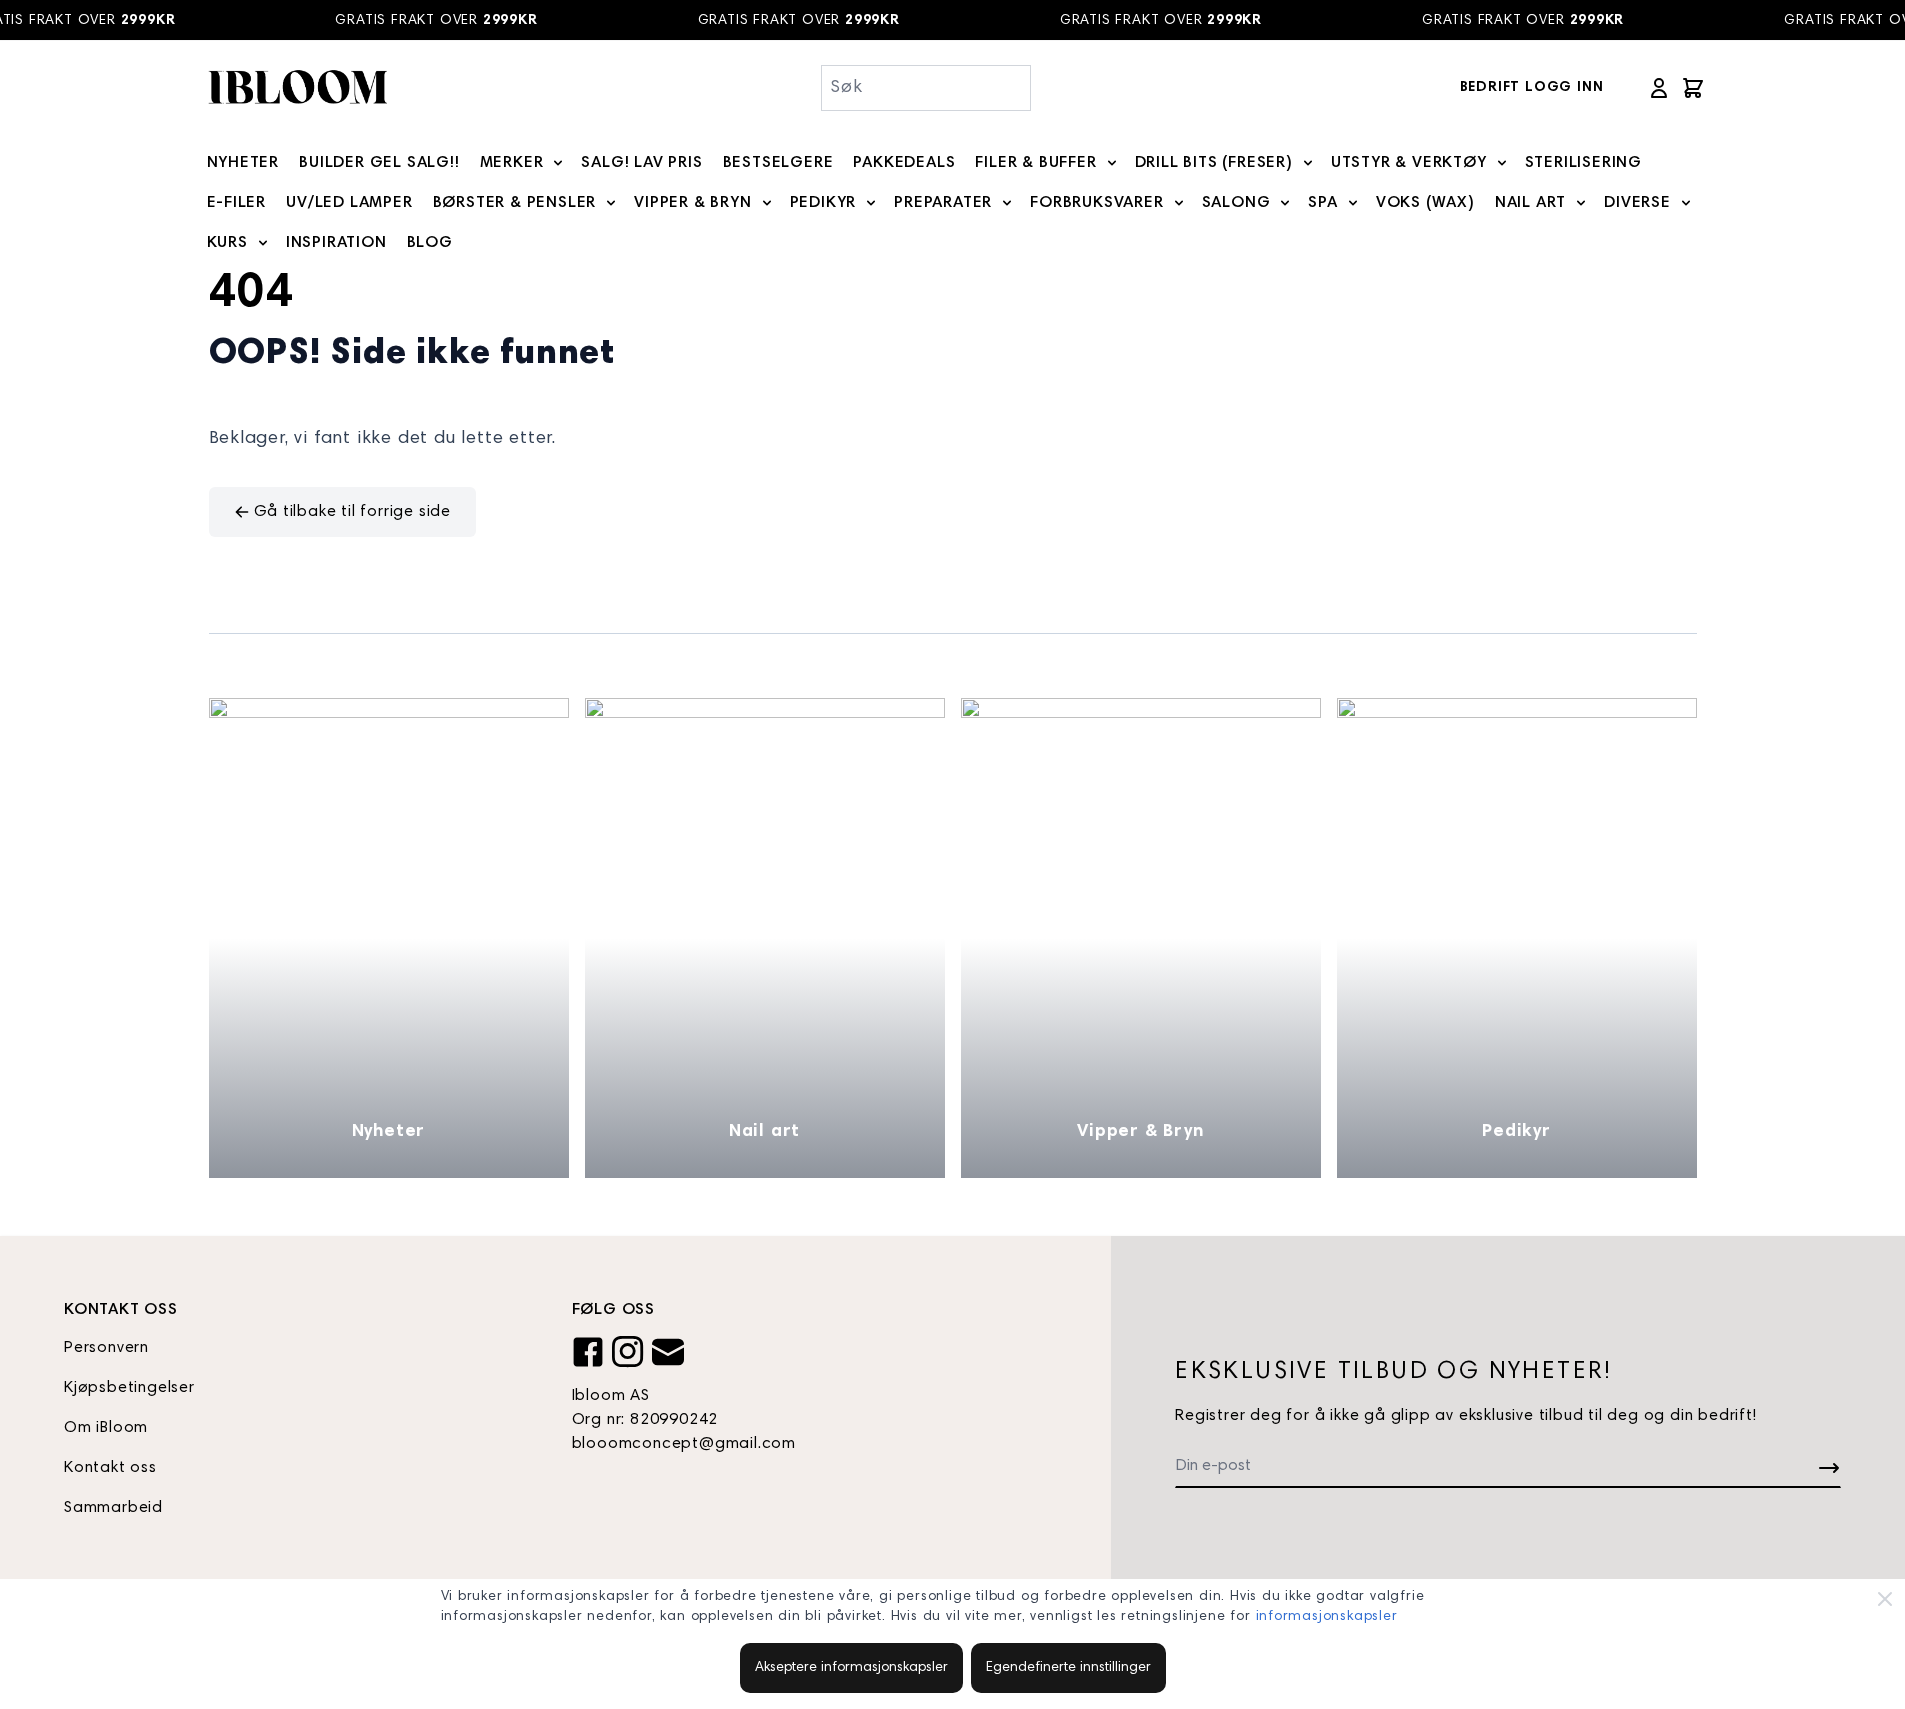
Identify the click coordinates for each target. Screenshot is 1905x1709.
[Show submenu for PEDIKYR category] (871, 203)
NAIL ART (1530, 203)
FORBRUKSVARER (1096, 203)
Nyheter (389, 1132)
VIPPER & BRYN (692, 203)
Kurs (227, 243)
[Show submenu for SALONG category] (1285, 203)
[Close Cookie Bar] (1885, 1599)
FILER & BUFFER (1035, 163)
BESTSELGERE (778, 163)
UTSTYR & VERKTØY (1409, 163)
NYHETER (243, 163)
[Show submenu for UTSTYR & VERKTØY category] (1502, 163)
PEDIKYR (823, 203)
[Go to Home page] (297, 87)
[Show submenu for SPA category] (1353, 203)
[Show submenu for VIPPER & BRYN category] (767, 203)
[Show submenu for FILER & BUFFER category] (1112, 163)
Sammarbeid (113, 1508)
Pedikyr (1516, 1132)
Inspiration (336, 243)
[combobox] (926, 88)
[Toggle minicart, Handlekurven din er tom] (1693, 88)
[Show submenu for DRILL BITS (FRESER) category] (1308, 163)
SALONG (1236, 203)
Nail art (764, 1132)
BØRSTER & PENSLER (515, 203)
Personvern (106, 1348)
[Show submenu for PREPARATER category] (1007, 203)
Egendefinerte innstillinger (1068, 1668)
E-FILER (237, 203)
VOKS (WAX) (1425, 203)
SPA (1322, 203)
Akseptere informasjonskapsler (851, 1668)
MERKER (512, 163)
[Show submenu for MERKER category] (558, 163)
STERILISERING (1583, 163)
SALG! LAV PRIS (641, 163)
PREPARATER (943, 203)
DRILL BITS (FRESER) (1214, 163)
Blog (430, 243)
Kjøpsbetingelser (129, 1388)
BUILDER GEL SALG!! (379, 163)
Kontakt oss (110, 1468)
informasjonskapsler (1327, 1617)
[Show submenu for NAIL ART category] (1581, 203)
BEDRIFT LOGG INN (1532, 88)
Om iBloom (106, 1428)
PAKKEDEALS (904, 163)
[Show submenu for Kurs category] (263, 243)
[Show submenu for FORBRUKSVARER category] (1179, 203)
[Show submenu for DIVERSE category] (1686, 203)
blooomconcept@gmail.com (684, 1444)
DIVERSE (1637, 203)
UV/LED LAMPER (349, 203)
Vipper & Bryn (1140, 1132)
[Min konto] (1659, 88)
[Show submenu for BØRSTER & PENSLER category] (611, 203)
